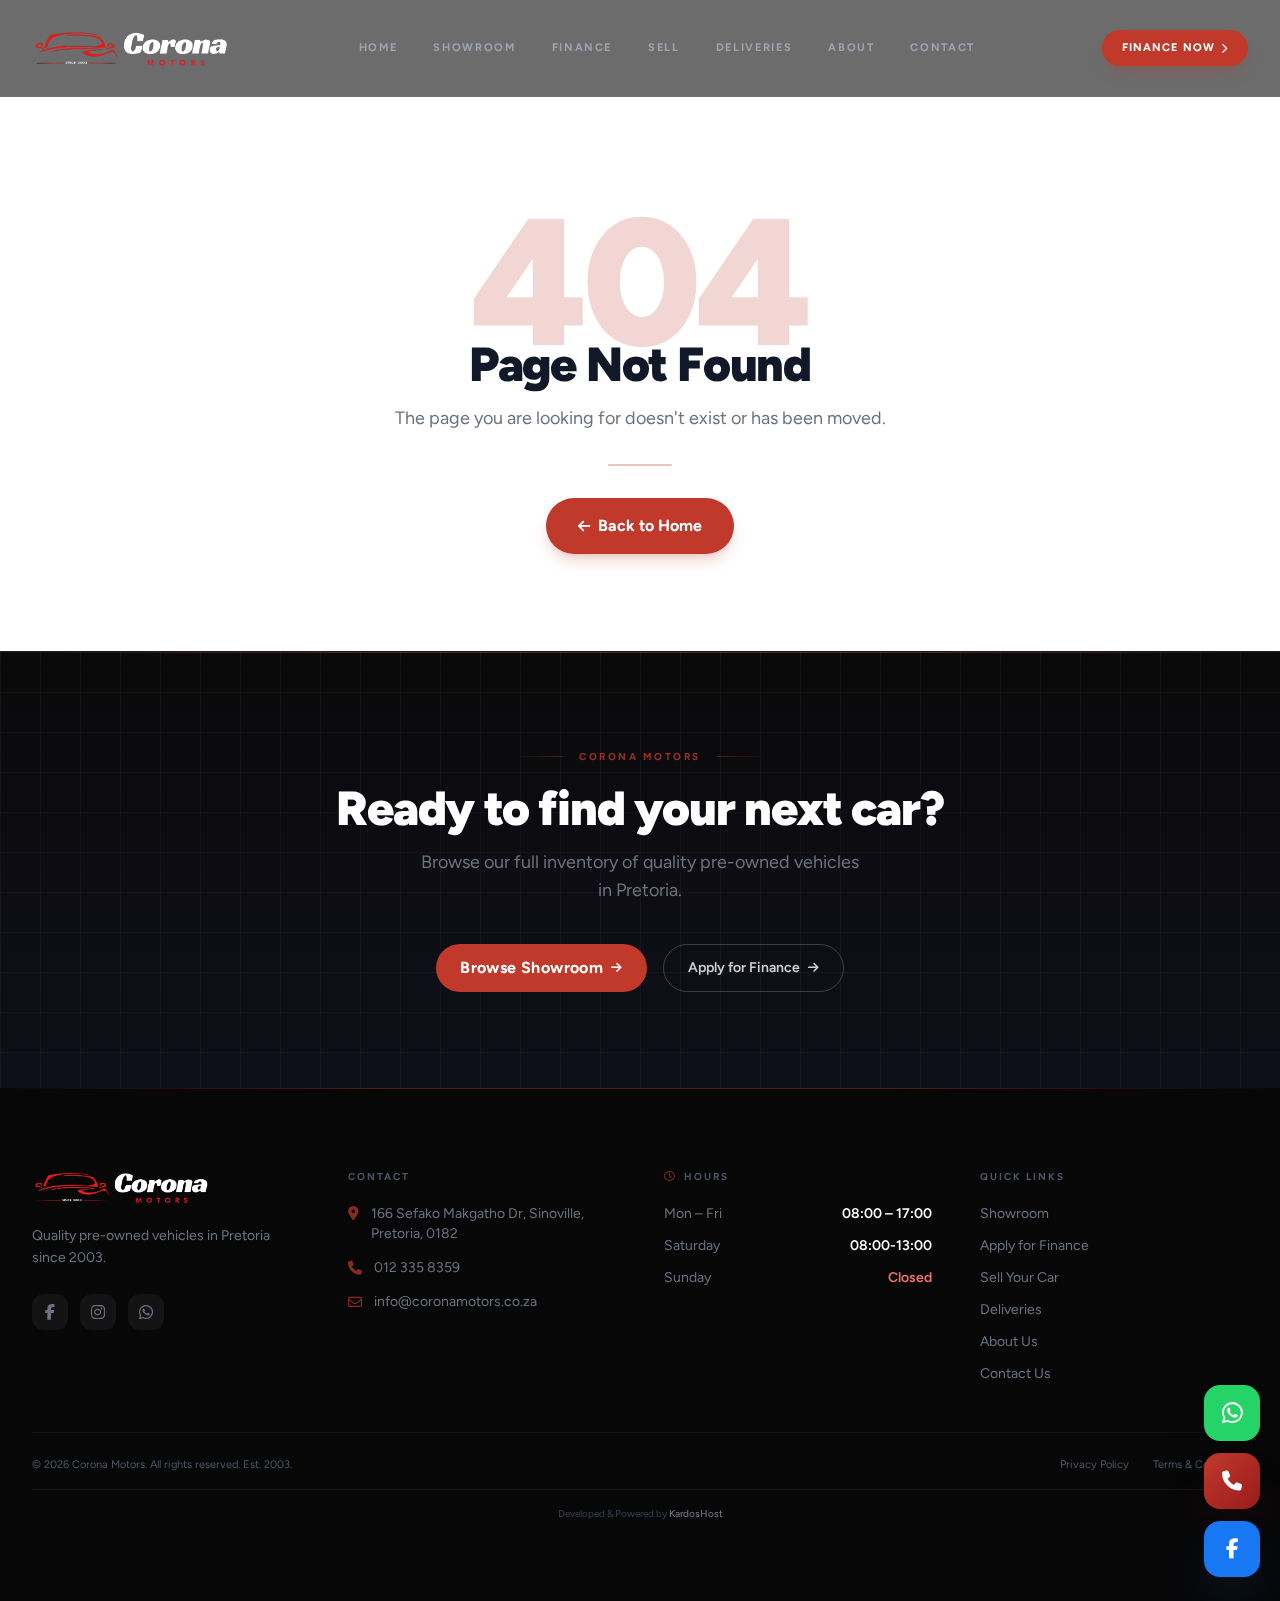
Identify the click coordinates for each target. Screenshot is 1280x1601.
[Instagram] (98, 1312)
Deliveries (754, 47)
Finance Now (1168, 47)
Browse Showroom (531, 967)
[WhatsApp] (146, 1312)
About (851, 47)
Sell (664, 47)
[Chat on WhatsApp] (1232, 1413)
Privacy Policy (1094, 1464)
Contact (942, 47)
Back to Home (650, 525)
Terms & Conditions (1200, 1464)
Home (378, 47)
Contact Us (1015, 1373)
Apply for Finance (744, 967)
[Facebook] (50, 1312)
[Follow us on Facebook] (1232, 1549)
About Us (1009, 1341)
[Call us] (1232, 1481)
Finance (582, 47)
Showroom (474, 47)
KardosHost (696, 1513)
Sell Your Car (1019, 1277)
